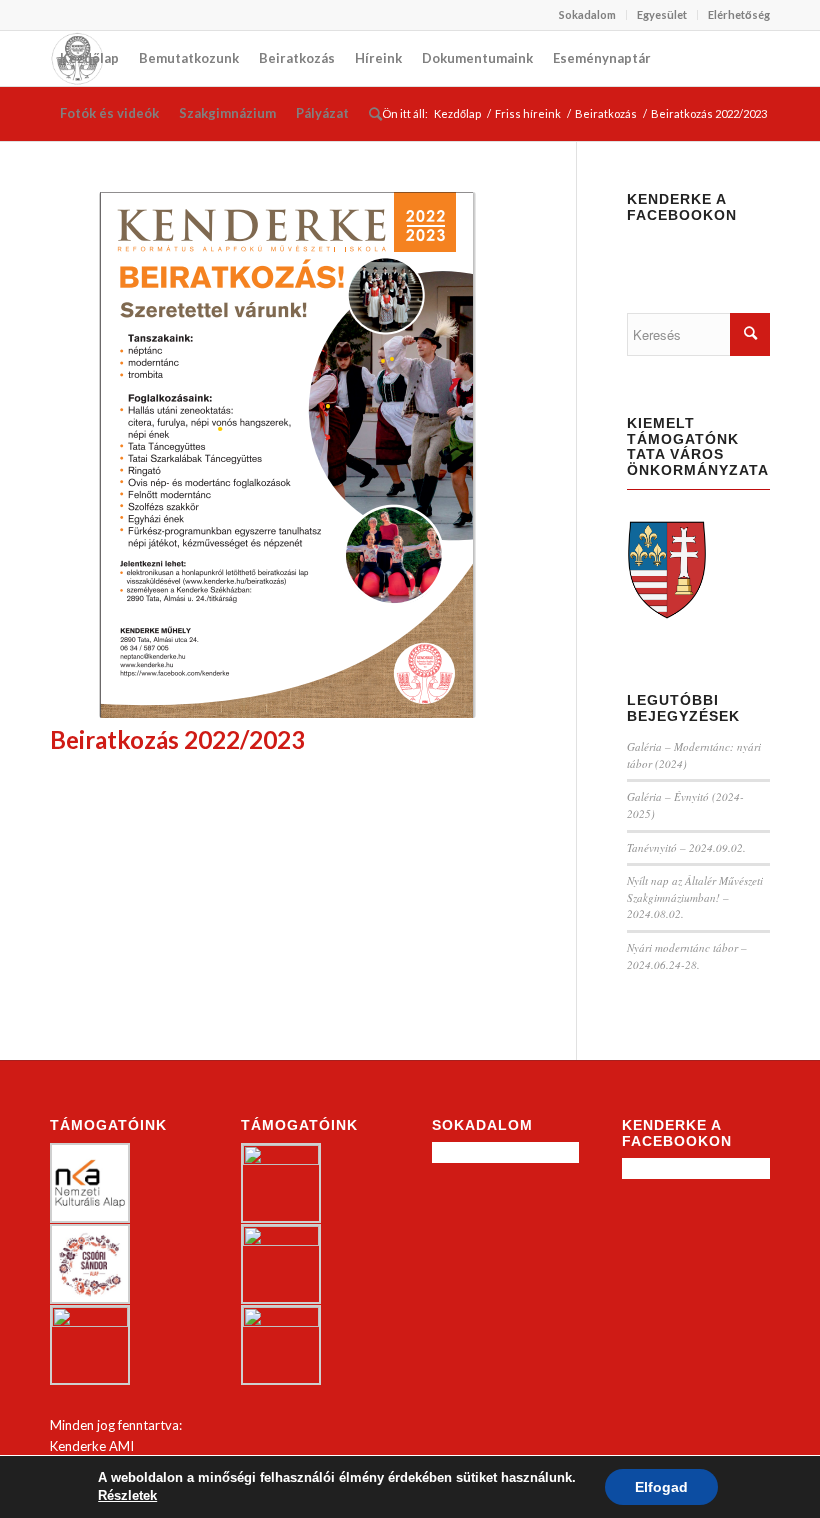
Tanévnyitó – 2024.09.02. (686, 847)
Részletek (127, 1495)
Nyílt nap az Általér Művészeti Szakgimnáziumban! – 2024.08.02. (695, 897)
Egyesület (662, 14)
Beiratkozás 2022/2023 (177, 739)
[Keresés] (375, 113)
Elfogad (661, 1487)
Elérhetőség (739, 14)
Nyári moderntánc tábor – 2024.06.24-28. (687, 956)
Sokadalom (587, 14)
